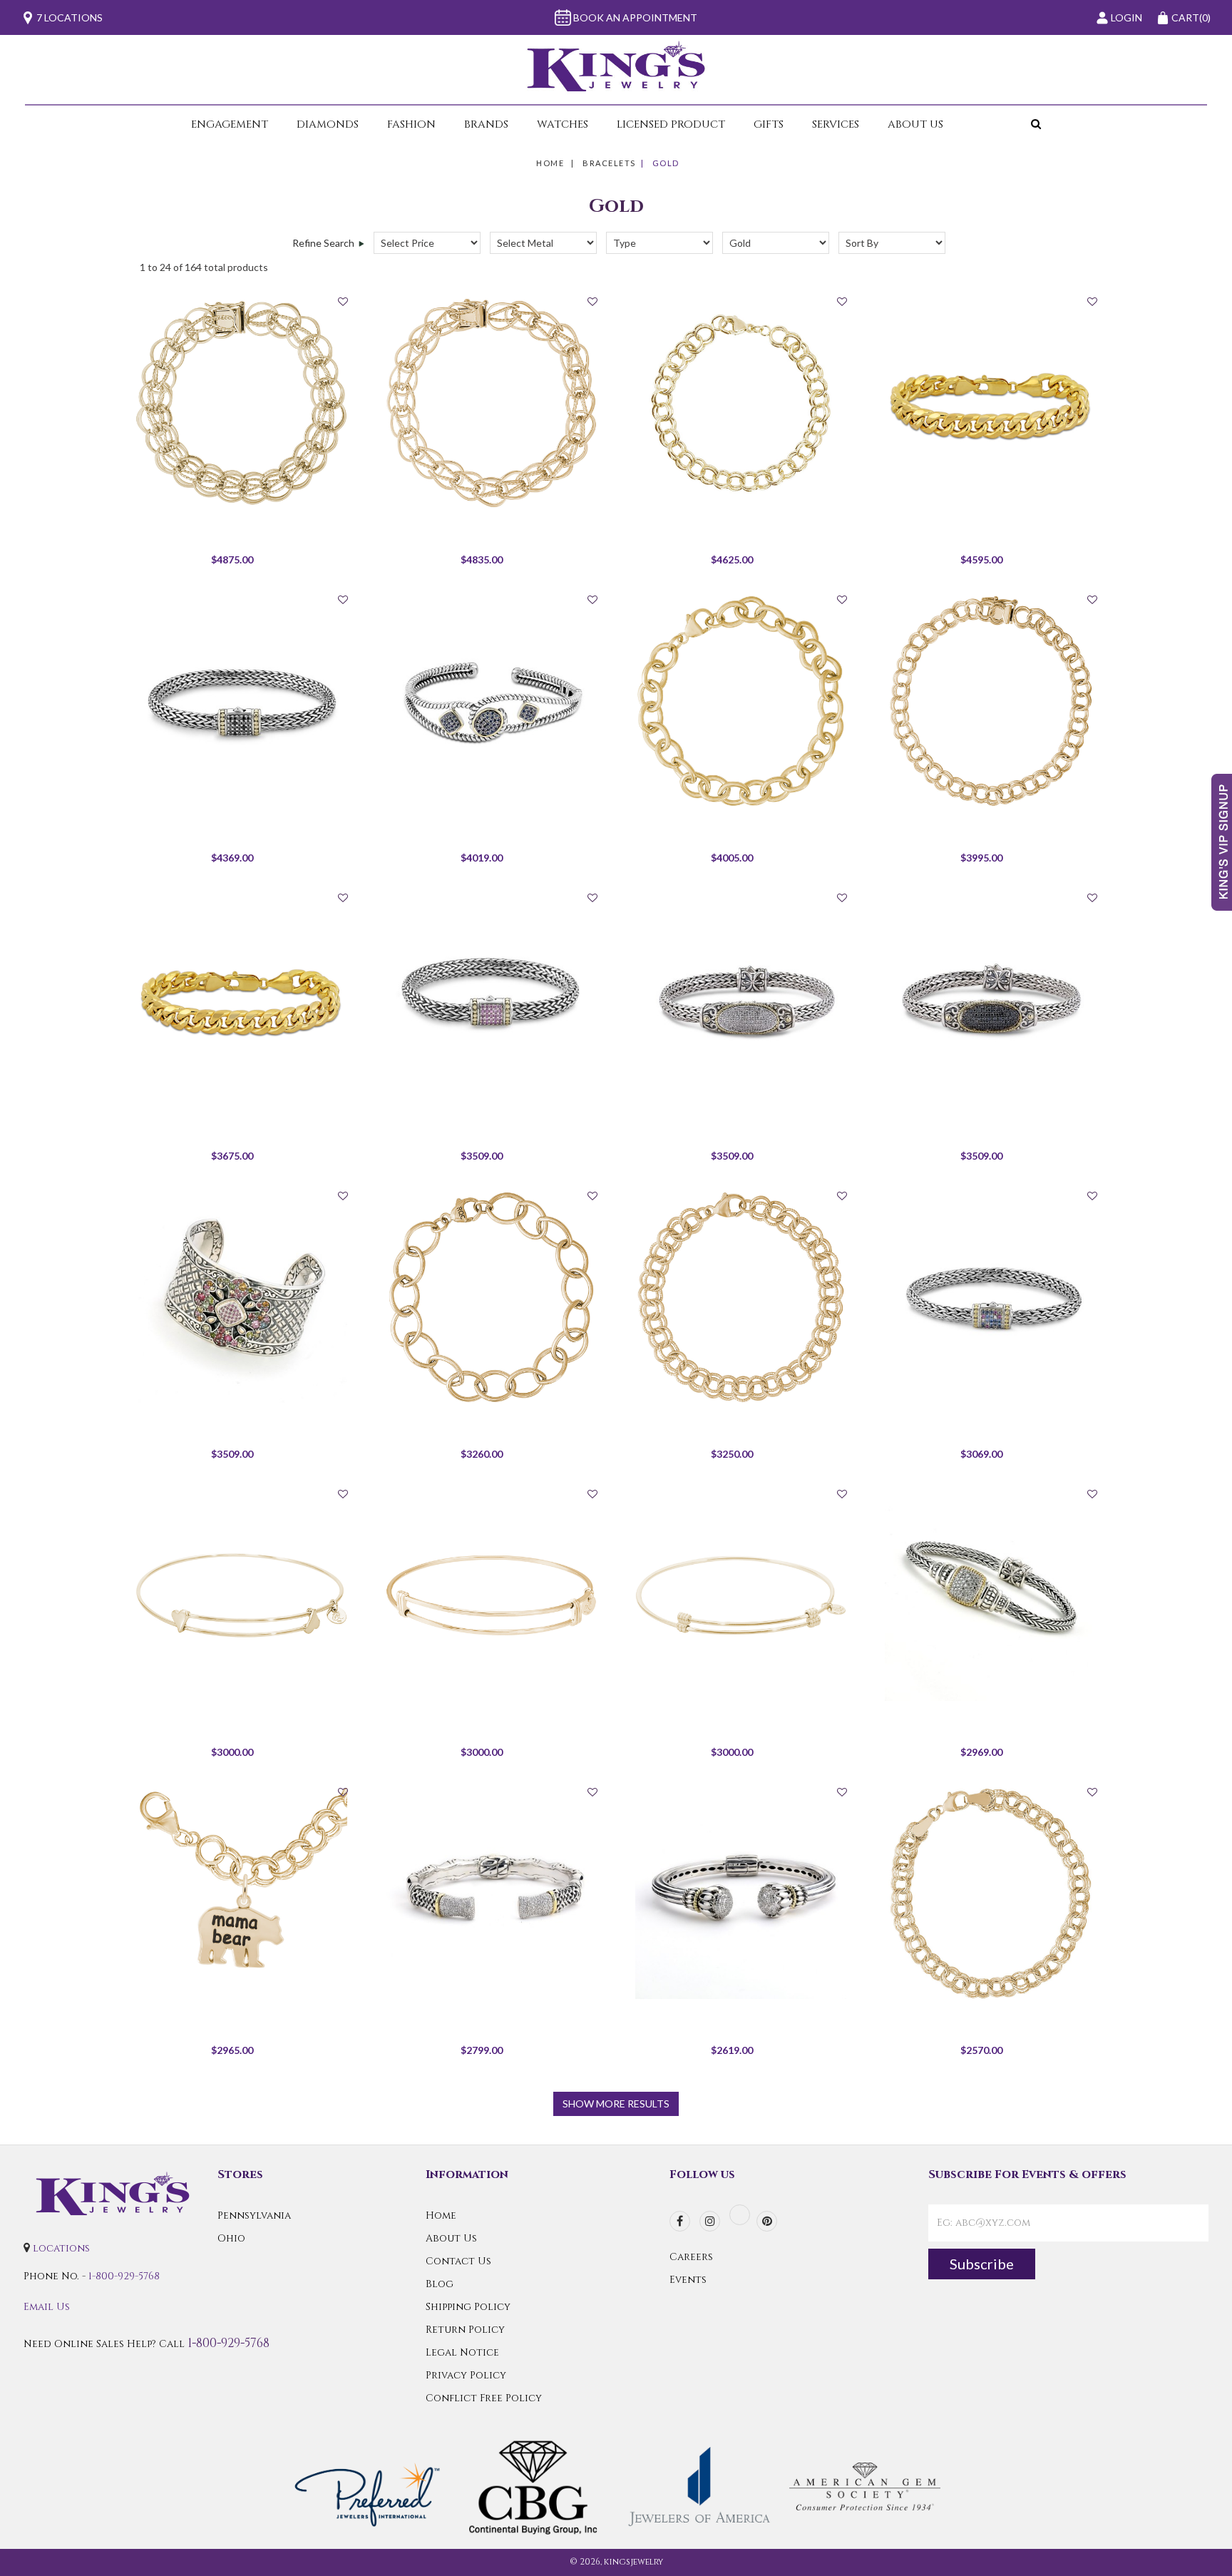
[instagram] (710, 2221)
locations (61, 2248)
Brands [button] (486, 124)
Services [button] (836, 124)
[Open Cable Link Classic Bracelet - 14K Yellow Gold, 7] (741, 701)
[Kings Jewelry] (616, 66)
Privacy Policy (466, 2375)
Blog (440, 2284)
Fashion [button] (411, 124)
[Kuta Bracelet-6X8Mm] (491, 999)
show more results (616, 2104)
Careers (691, 2257)
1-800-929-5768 (124, 2276)
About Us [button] (915, 124)
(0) (1191, 17)
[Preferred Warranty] (368, 2486)
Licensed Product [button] (671, 124)
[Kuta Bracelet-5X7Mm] (241, 701)
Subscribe (982, 2264)
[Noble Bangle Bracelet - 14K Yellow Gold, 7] (491, 1595)
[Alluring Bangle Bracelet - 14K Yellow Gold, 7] (741, 1595)
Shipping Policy (468, 2307)
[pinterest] (767, 2221)
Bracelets (609, 163)
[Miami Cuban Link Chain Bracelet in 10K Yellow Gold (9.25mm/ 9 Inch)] (990, 403)
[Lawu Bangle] (491, 701)
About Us (451, 2238)
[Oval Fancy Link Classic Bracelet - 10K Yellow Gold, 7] (491, 403)
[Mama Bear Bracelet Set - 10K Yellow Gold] (241, 1893)
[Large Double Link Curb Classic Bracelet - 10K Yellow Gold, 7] (741, 403)
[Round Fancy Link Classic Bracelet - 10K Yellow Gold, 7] (241, 403)
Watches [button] (563, 124)
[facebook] (680, 2221)
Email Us (47, 2307)
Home (550, 163)
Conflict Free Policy (484, 2398)
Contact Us (458, 2261)
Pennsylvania (254, 2215)
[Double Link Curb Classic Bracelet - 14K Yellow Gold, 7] (990, 701)
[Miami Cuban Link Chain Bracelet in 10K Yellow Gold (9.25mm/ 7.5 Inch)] (241, 999)
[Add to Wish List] (343, 301)
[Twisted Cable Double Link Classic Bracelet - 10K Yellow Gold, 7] (741, 1297)
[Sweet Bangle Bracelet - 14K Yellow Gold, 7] (241, 1595)
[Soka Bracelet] (990, 1595)
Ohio (231, 2238)
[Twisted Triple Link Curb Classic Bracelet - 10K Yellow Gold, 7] (990, 1893)
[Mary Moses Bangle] (241, 1297)
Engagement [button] (230, 124)
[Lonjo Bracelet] (741, 999)
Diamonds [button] (328, 124)
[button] (1000, 124)
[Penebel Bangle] (491, 1893)
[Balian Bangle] (741, 1893)
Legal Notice (462, 2352)
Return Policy (465, 2330)
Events (688, 2280)
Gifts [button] (769, 124)
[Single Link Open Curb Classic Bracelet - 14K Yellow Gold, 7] (491, 1297)
